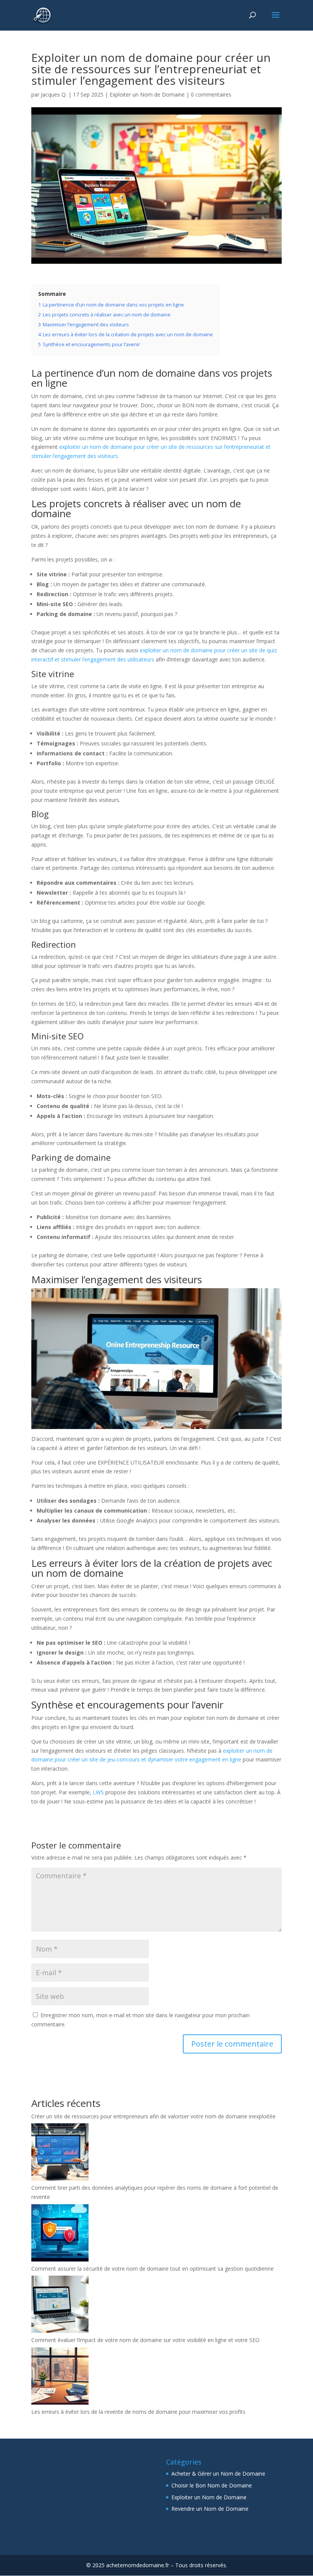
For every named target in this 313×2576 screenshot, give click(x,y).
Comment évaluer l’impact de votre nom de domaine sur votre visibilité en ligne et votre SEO (145, 2340)
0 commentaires (211, 94)
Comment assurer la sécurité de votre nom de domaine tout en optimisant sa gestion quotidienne (152, 2269)
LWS (98, 1792)
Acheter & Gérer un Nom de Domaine (218, 2474)
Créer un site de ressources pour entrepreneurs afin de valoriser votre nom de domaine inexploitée (153, 2116)
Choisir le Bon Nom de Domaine (212, 2485)
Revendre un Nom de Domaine (210, 2509)
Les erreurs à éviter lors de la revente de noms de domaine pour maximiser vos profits (138, 2412)
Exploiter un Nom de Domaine (147, 94)
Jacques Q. (54, 94)
